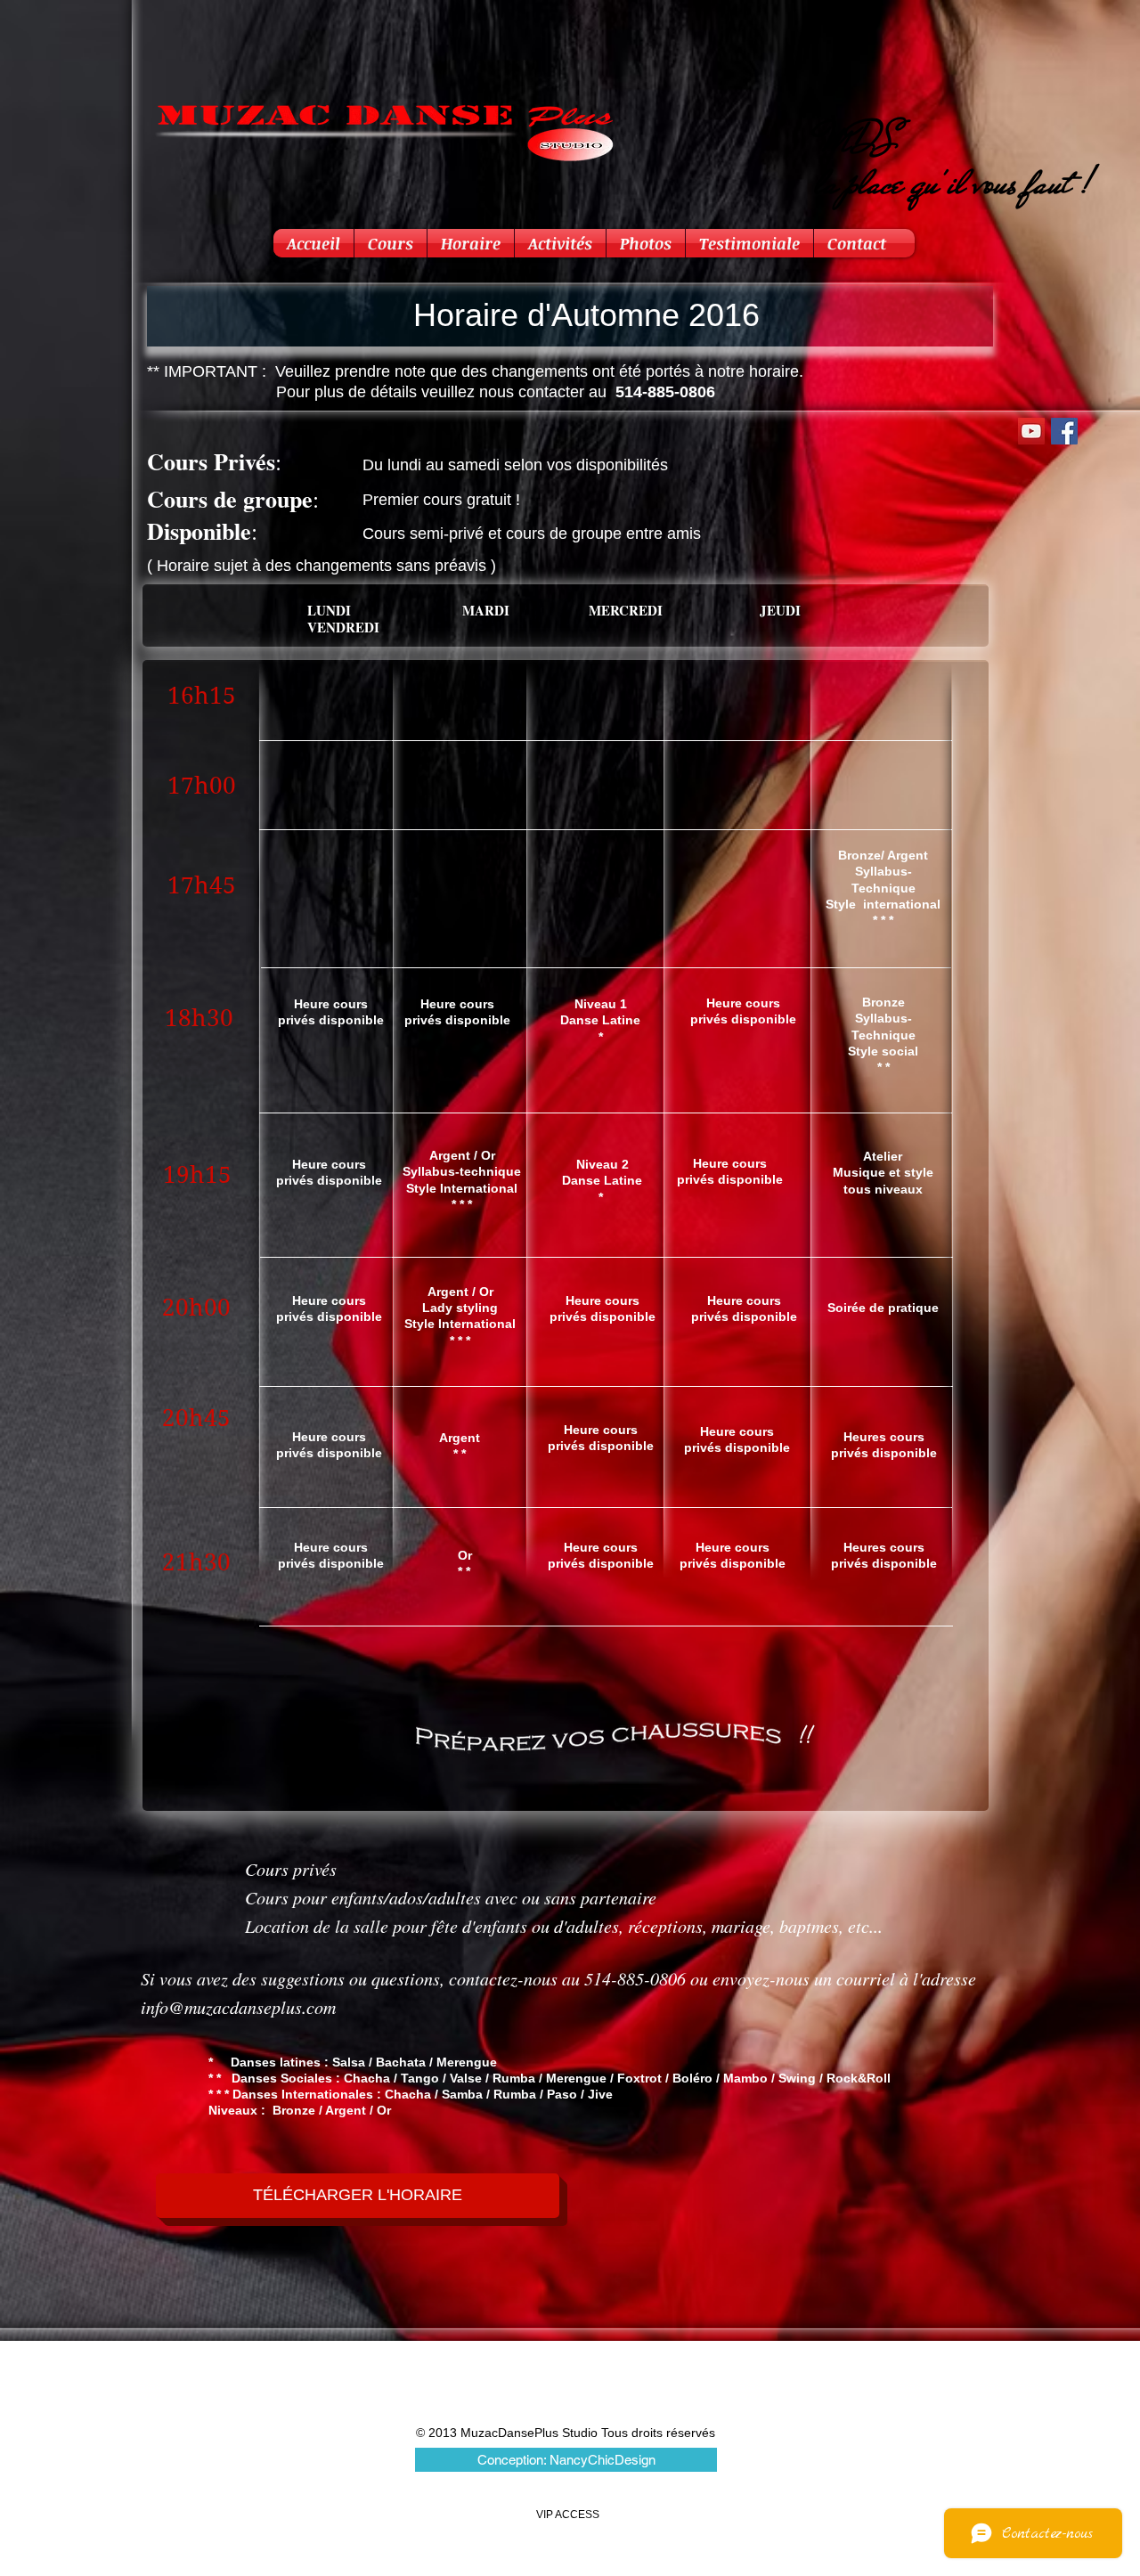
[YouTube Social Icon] (1031, 431)
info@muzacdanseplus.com (238, 2007)
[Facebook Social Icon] (1064, 431)
